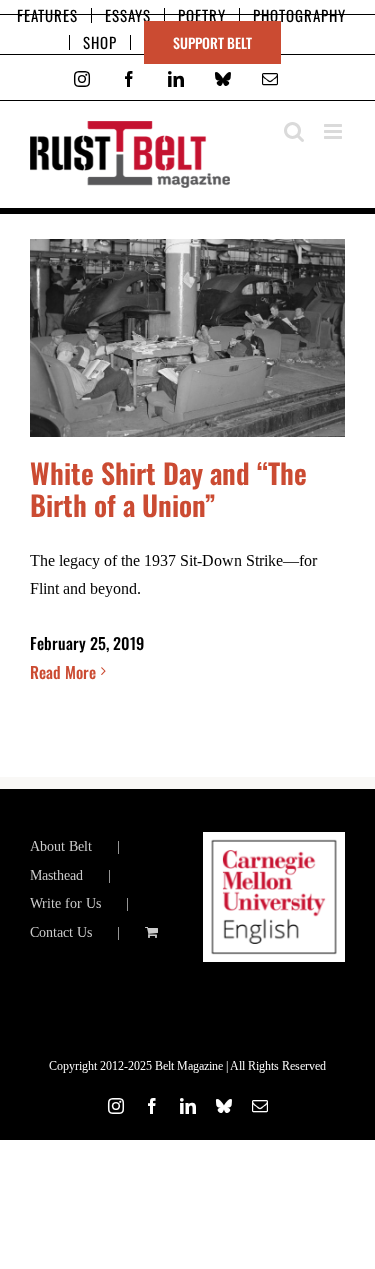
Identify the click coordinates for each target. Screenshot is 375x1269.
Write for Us (65, 903)
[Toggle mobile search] (294, 131)
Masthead (56, 875)
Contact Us (61, 932)
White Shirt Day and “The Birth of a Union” (168, 488)
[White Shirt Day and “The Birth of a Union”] (187, 338)
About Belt (61, 846)
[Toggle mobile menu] (334, 131)
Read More (63, 672)
